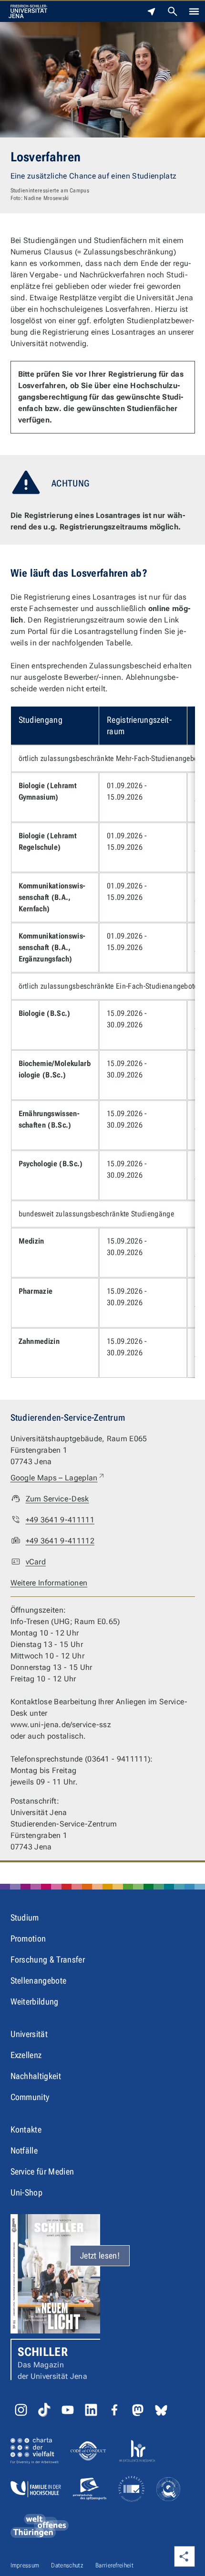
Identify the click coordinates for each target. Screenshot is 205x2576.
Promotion (28, 1938)
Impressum (25, 2565)
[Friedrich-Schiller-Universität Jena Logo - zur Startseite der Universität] (28, 11)
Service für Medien (42, 2171)
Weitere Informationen (49, 1583)
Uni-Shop (27, 2192)
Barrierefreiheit (114, 2565)
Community (30, 2097)
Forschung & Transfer (48, 1959)
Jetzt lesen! (100, 2255)
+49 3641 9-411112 (60, 1541)
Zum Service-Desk (57, 1499)
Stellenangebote (39, 1980)
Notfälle (24, 2150)
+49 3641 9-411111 (60, 1520)
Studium (25, 1917)
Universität (29, 2034)
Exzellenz (26, 2055)
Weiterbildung (35, 2001)
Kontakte (26, 2129)
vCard (36, 1562)
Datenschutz (67, 2565)
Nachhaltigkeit (36, 2076)
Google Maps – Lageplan (58, 1478)
